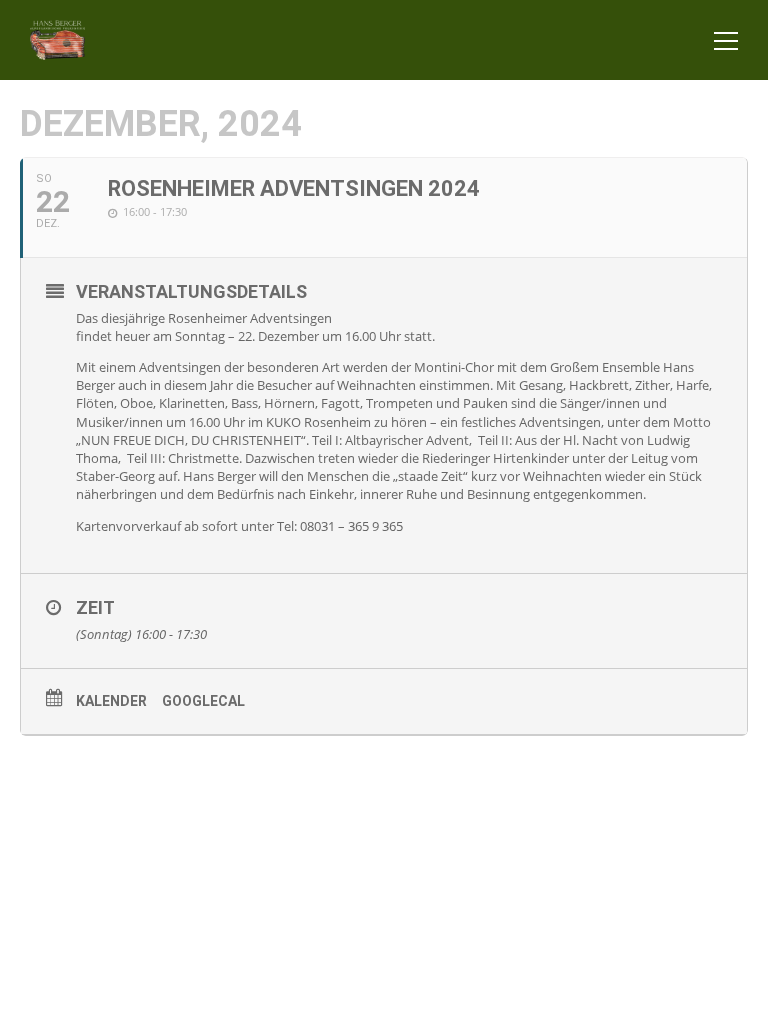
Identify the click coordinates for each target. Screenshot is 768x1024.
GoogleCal (203, 701)
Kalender (111, 701)
